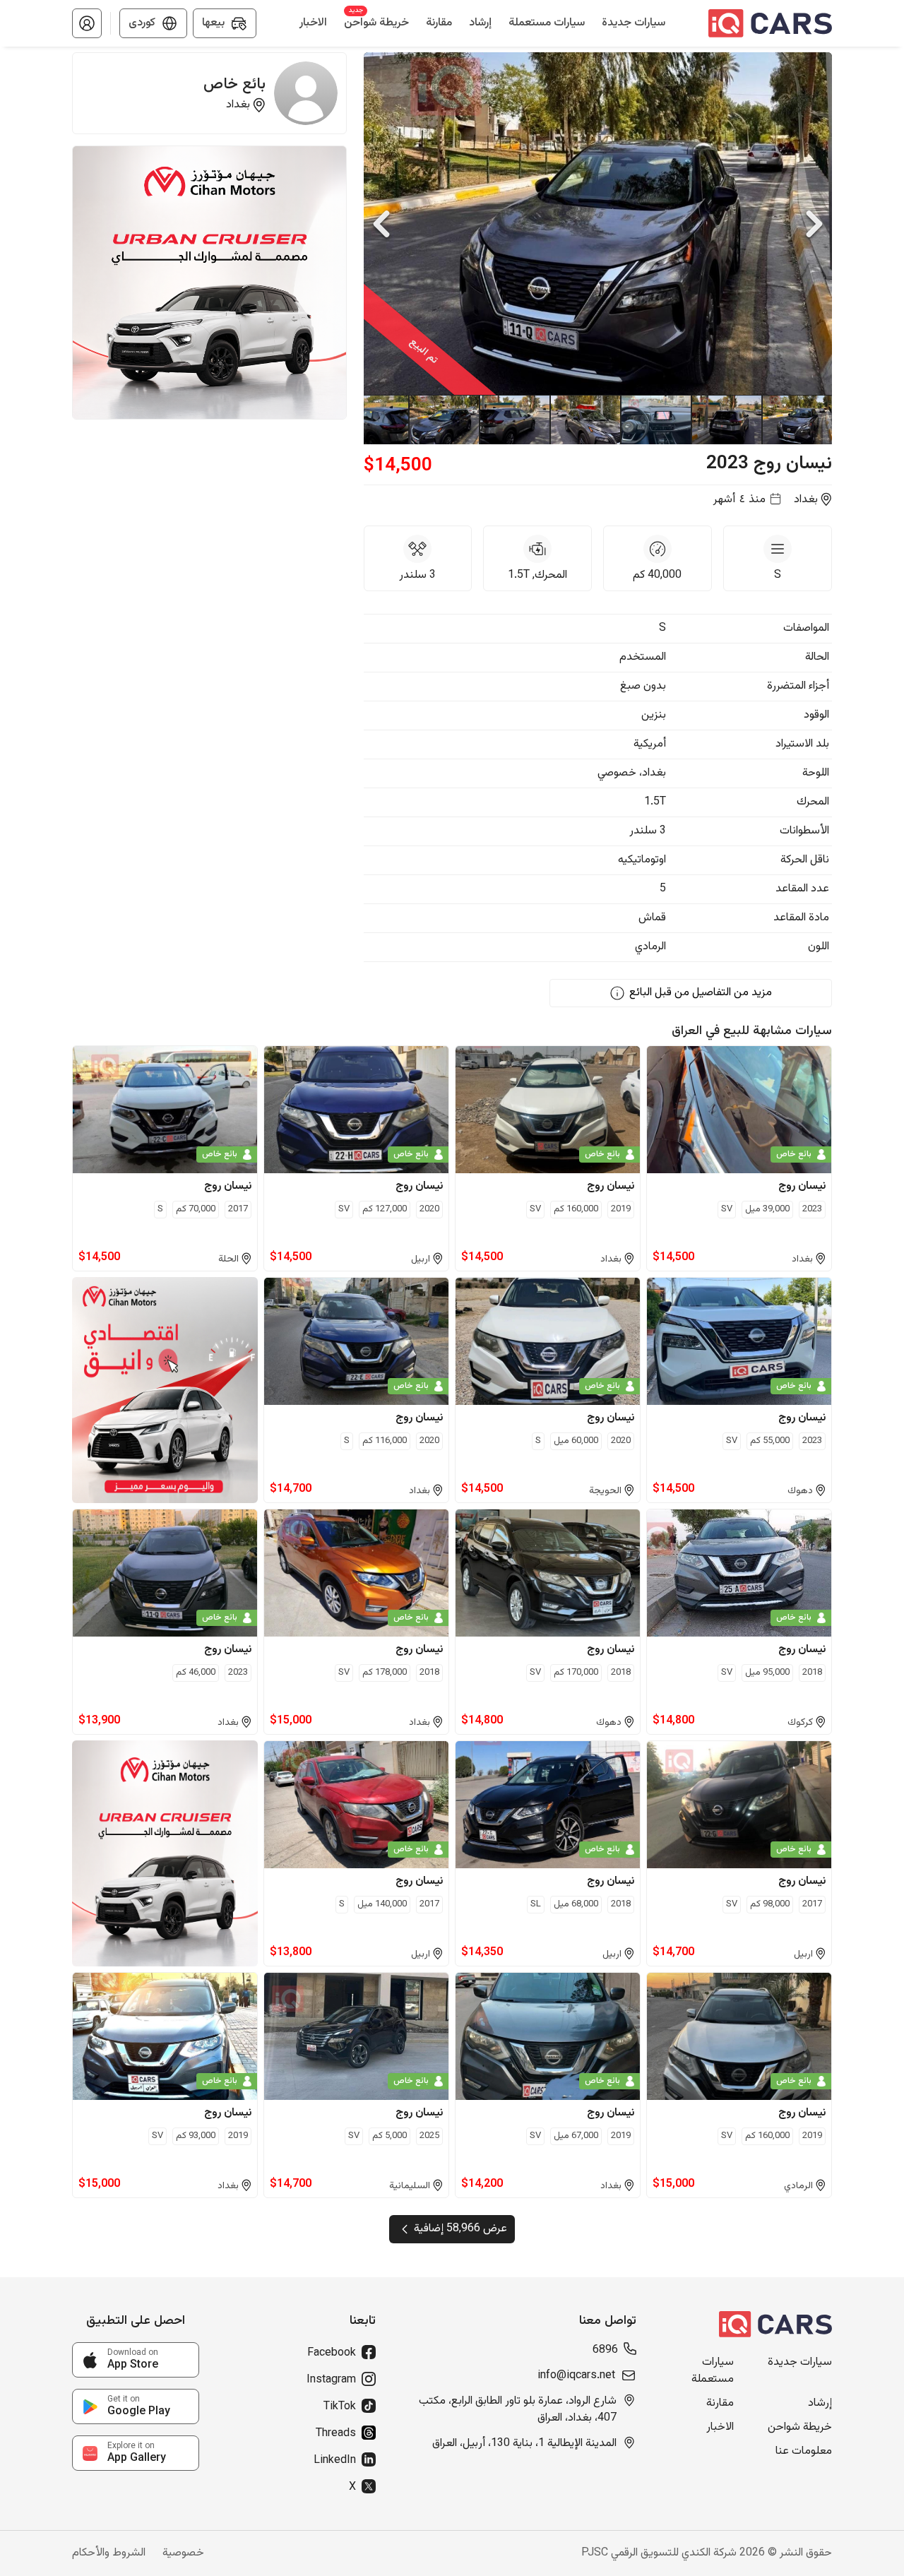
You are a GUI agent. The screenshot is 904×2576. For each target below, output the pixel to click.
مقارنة (720, 2404)
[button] (87, 23)
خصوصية (183, 2553)
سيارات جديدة (800, 2363)
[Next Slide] (814, 224)
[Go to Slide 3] (655, 420)
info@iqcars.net (576, 2376)
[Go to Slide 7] (373, 420)
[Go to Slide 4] (585, 420)
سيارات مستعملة (713, 2371)
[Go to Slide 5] (514, 420)
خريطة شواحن (800, 2428)
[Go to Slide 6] (444, 420)
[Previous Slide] (381, 224)
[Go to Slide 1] (797, 420)
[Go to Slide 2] (726, 420)
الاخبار (720, 2428)
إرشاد (820, 2404)
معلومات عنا (804, 2452)
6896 (605, 2351)
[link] (136, 2360)
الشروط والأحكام (109, 2553)
